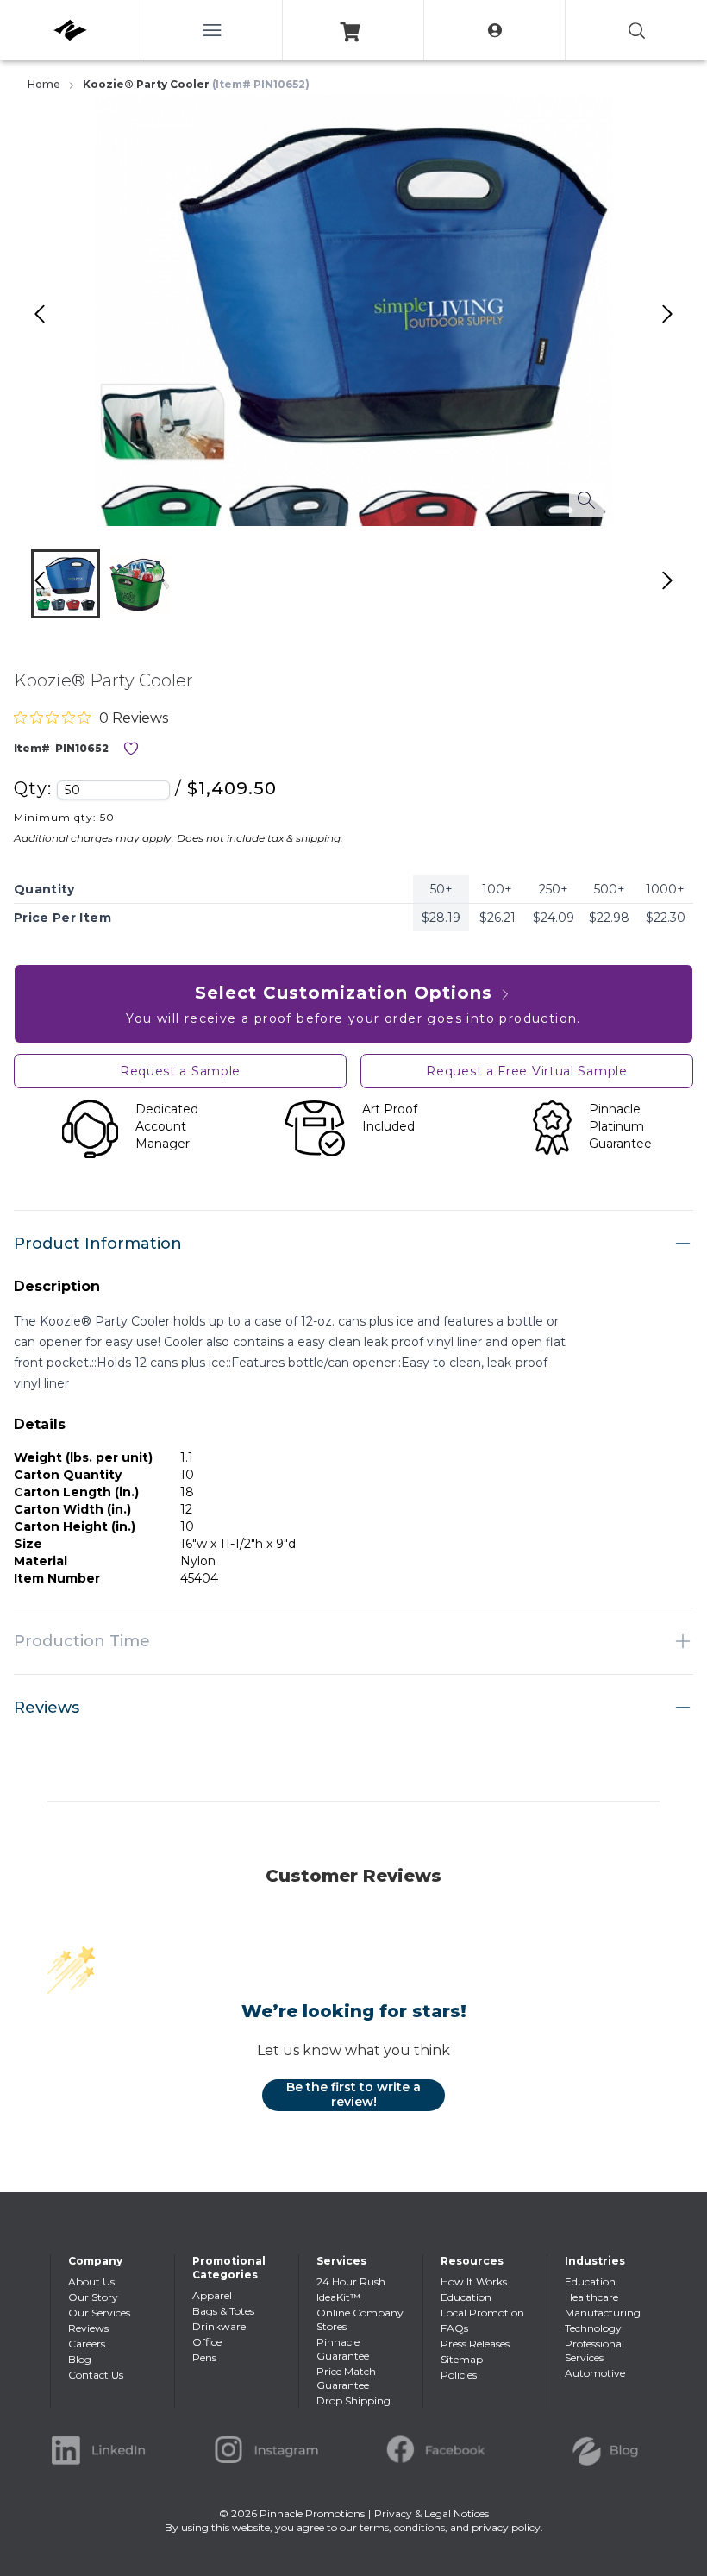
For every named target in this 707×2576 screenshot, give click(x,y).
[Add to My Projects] (131, 749)
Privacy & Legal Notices (432, 2513)
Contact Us (96, 2375)
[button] (66, 584)
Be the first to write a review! (353, 2095)
